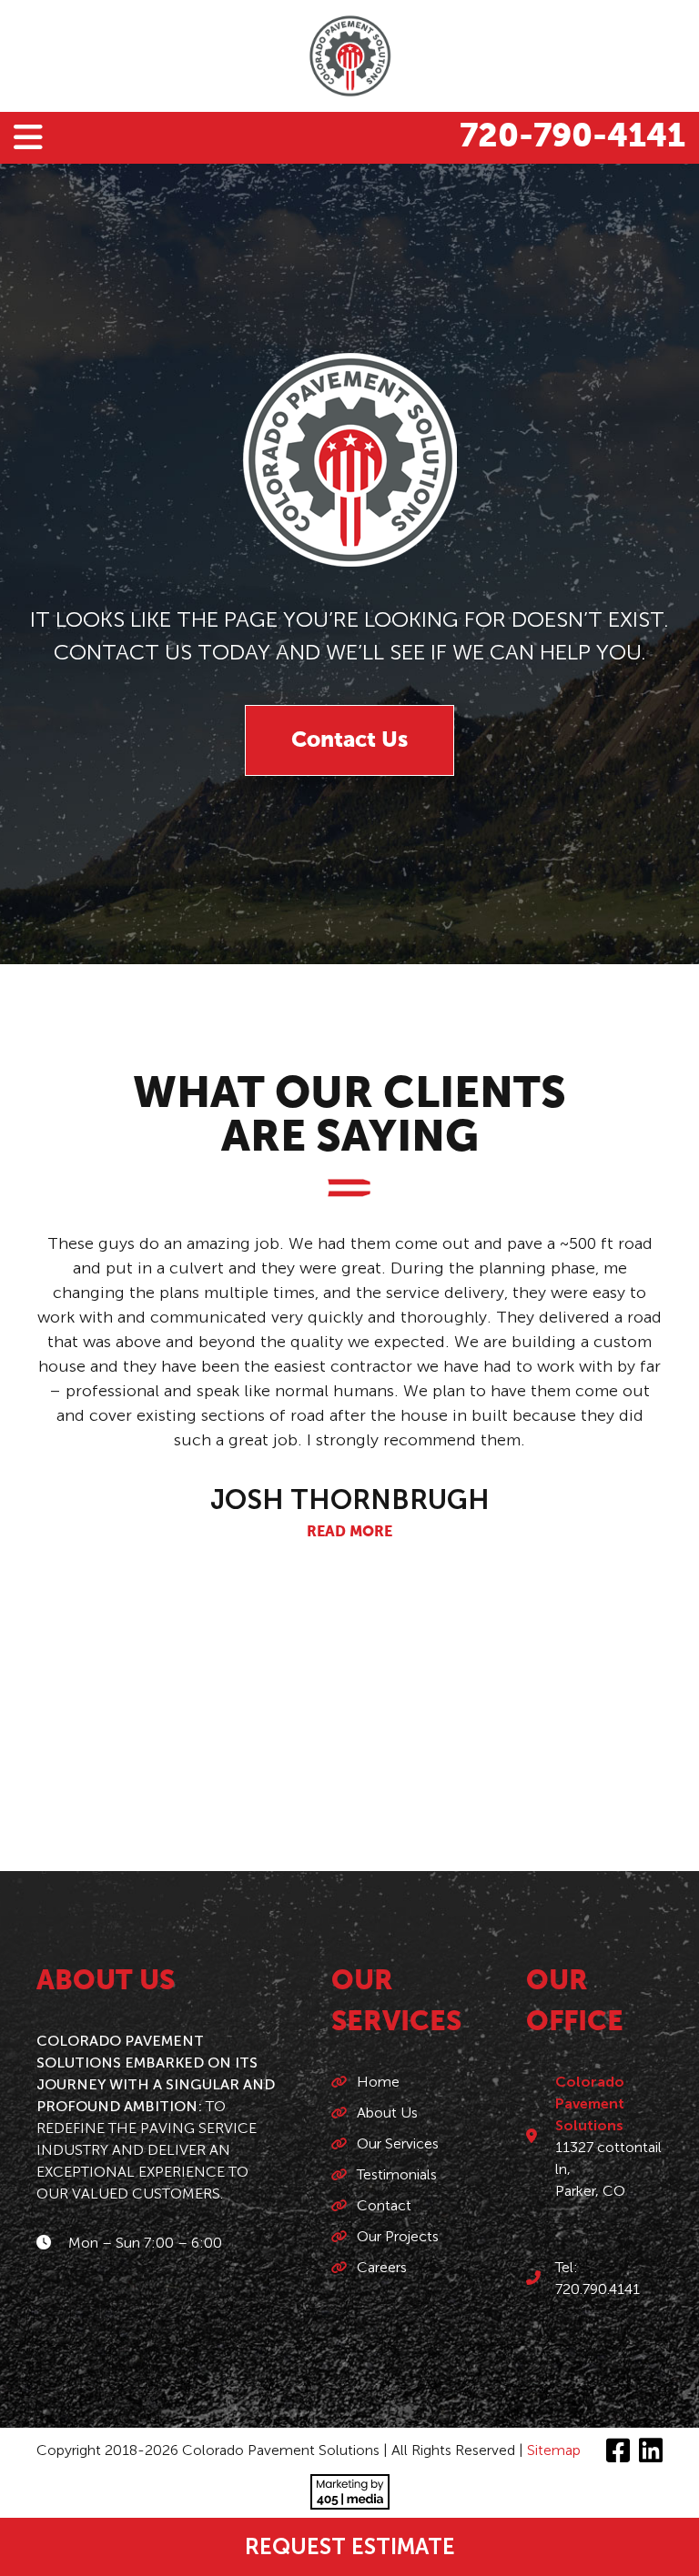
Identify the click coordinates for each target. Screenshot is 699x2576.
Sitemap (554, 2450)
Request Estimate (350, 2546)
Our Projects (398, 2236)
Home (378, 2082)
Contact (384, 2205)
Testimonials (397, 2174)
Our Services (398, 2143)
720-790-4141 (572, 137)
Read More (349, 1533)
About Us (387, 2113)
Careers (382, 2267)
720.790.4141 (598, 2289)
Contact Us (349, 740)
